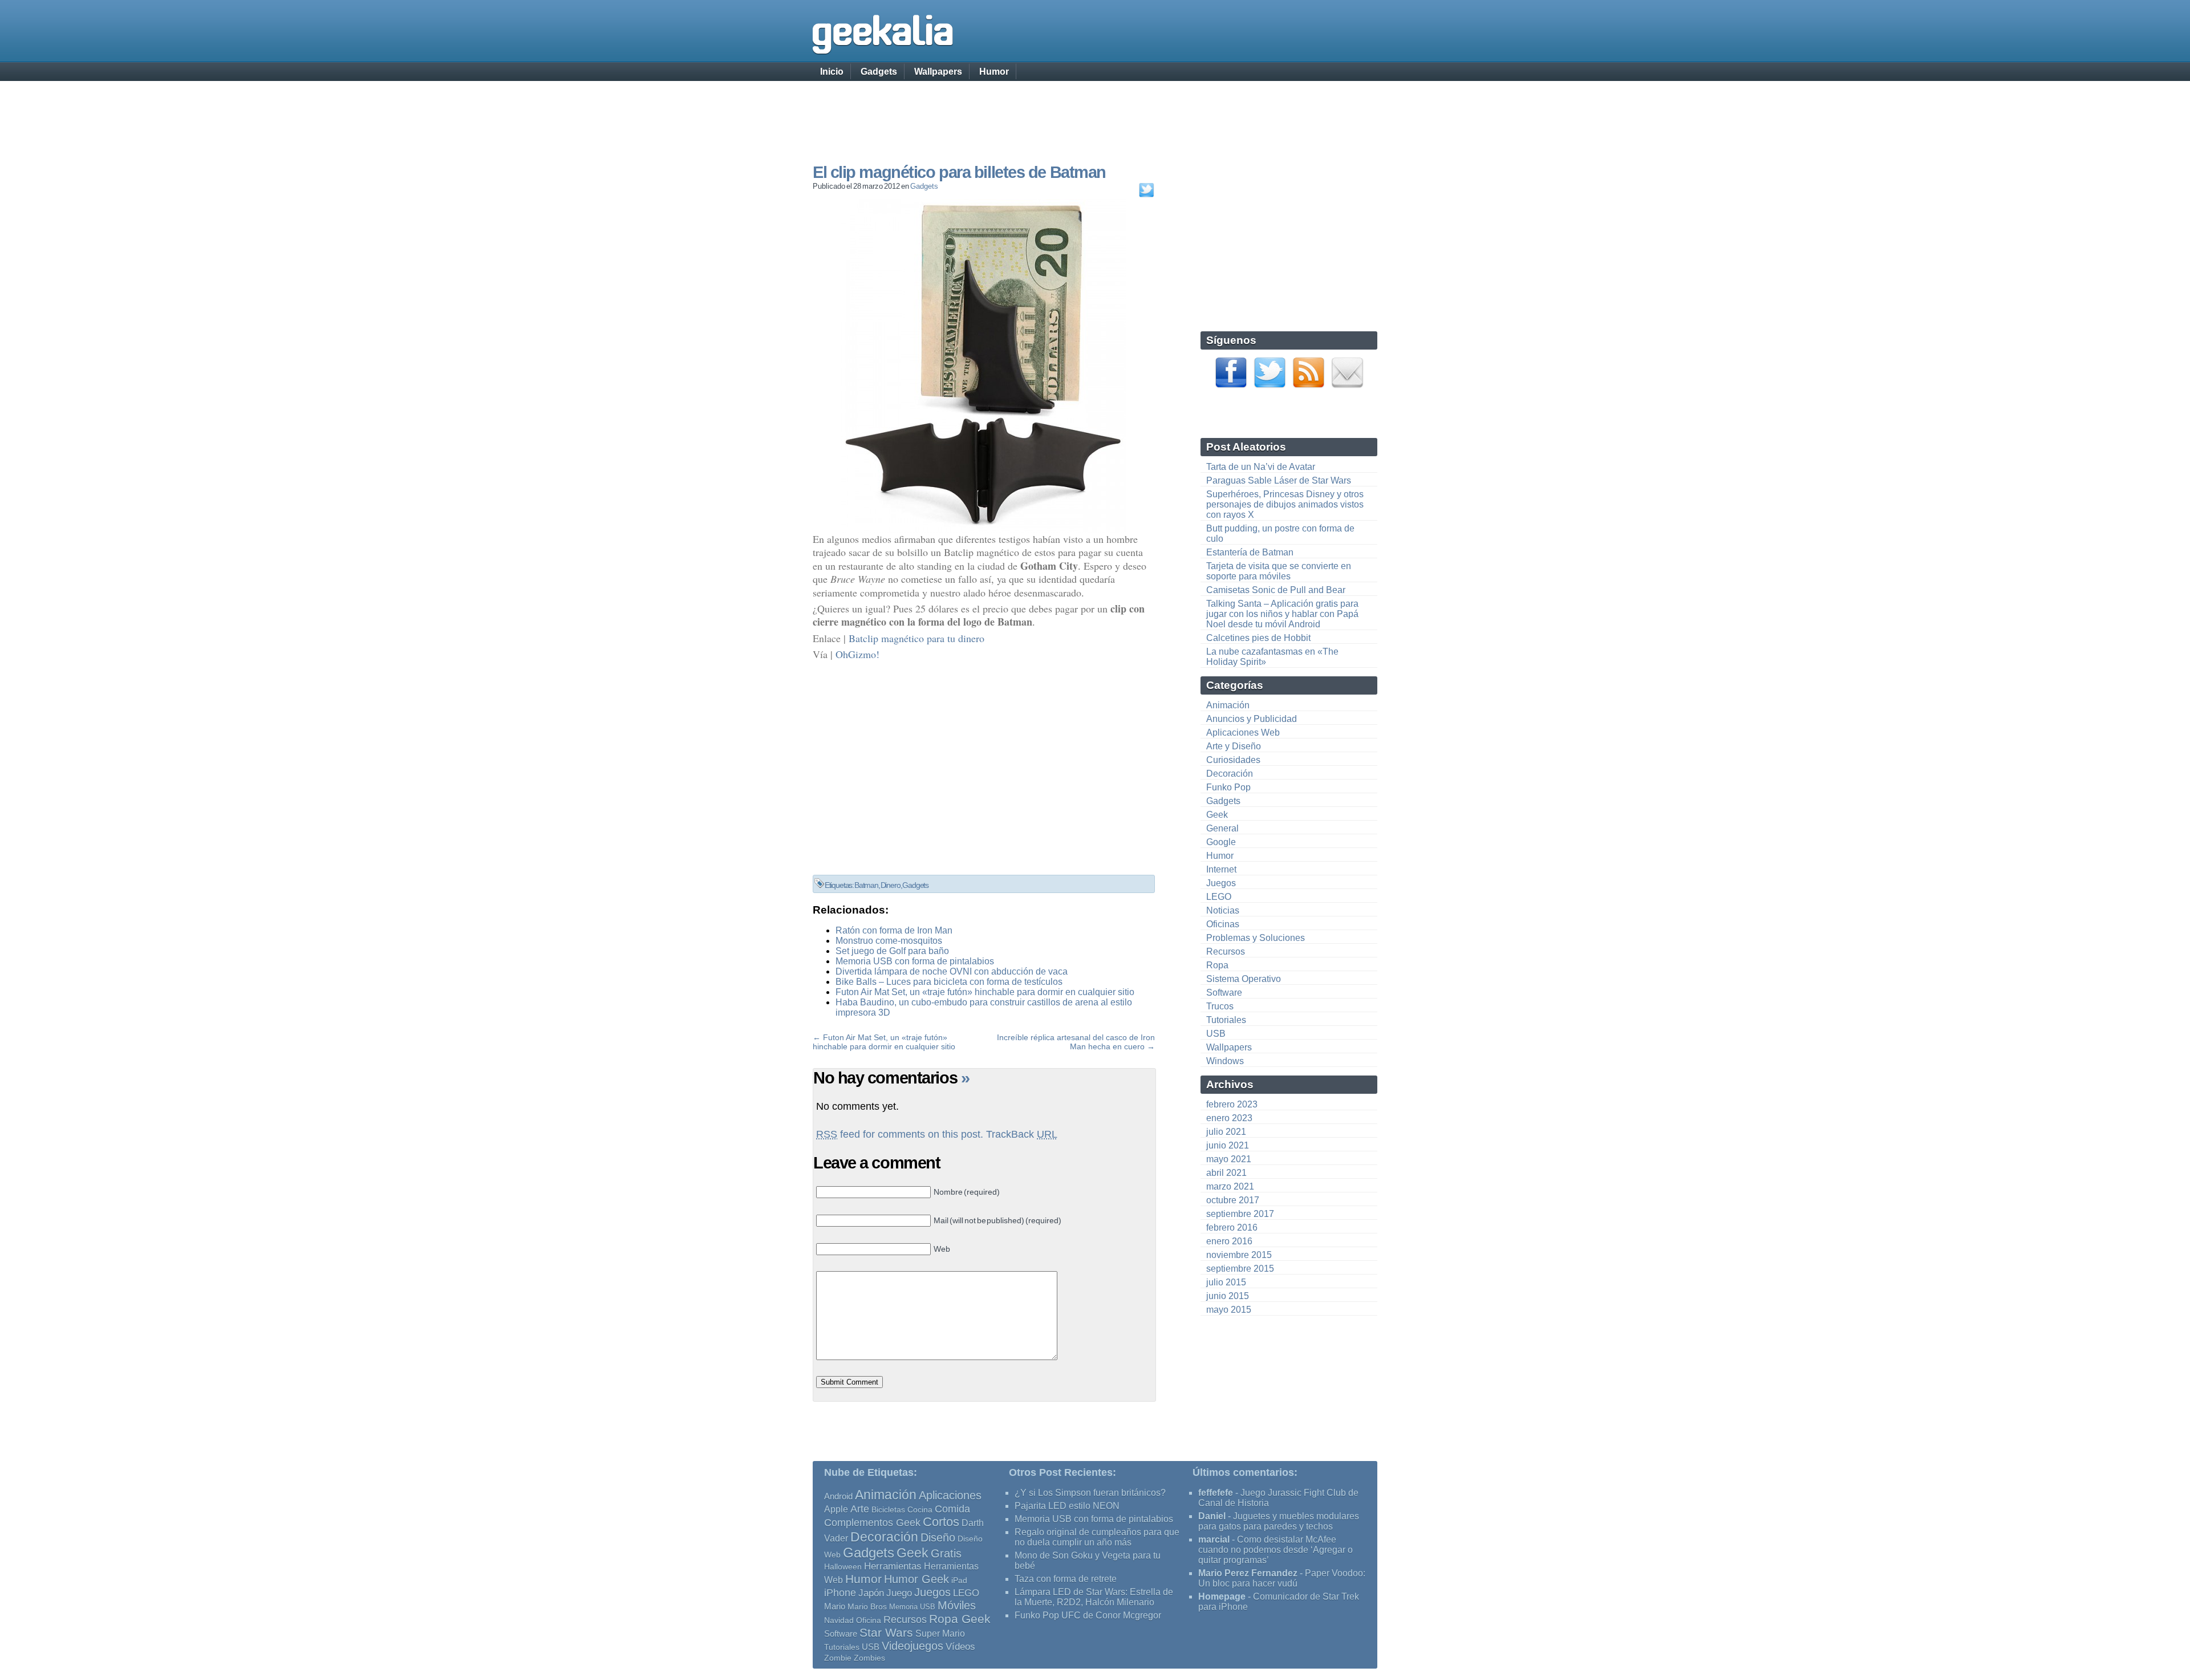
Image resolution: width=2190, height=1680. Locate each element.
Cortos (941, 1522)
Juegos (1221, 883)
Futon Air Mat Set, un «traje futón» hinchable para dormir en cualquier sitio (985, 992)
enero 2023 (1229, 1118)
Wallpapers (938, 72)
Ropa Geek (960, 1619)
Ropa (1217, 965)
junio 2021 (1228, 1145)
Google (1221, 842)
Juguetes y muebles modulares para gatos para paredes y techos (1279, 1521)
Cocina (920, 1509)
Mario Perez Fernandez (1248, 1573)
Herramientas (893, 1566)
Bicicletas (888, 1509)
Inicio (832, 72)
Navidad (839, 1620)
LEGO (1219, 897)
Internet (1221, 869)
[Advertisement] (1095, 111)
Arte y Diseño (1234, 746)
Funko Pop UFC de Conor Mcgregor (1088, 1615)
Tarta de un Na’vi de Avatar (1261, 467)
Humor (994, 72)
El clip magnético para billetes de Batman (959, 172)
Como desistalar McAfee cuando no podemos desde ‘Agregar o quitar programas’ (1276, 1550)
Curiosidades (1233, 760)
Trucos (1220, 1006)
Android (838, 1496)
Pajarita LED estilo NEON (1067, 1506)
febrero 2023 (1232, 1104)
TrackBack (1022, 1134)
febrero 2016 (1232, 1227)
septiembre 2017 (1240, 1214)
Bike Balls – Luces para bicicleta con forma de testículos (949, 982)
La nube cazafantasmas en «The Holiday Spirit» (1272, 657)
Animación (1228, 705)
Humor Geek (916, 1579)
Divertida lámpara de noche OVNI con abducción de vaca (952, 971)
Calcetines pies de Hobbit (1258, 638)
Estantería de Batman (1250, 552)
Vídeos (960, 1646)
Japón (871, 1593)
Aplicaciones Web (1243, 733)
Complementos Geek (872, 1522)
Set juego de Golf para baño (892, 951)
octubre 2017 (1233, 1200)
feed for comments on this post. (900, 1134)
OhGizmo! (857, 654)
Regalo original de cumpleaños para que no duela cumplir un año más (1097, 1537)
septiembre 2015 (1240, 1269)
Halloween (843, 1567)
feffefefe (1216, 1493)
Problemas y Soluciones (1256, 938)
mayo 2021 (1229, 1159)
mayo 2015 (1229, 1310)
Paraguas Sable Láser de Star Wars (1279, 480)
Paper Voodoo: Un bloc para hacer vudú (1282, 1578)
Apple (836, 1509)
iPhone (840, 1592)
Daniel (1212, 1516)
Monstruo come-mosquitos (889, 941)
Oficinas (1223, 924)
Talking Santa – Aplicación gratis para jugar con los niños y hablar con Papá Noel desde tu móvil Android (1282, 614)
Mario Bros (867, 1606)
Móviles (957, 1605)
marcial (1214, 1539)
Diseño (938, 1537)
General (1222, 828)
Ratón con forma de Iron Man (894, 930)
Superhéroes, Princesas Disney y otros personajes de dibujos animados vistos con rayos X (1285, 504)
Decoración (1230, 774)
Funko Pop (1228, 787)
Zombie (838, 1658)
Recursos (1226, 951)
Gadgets (879, 72)
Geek (1217, 815)
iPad (959, 1580)
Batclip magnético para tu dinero (916, 638)
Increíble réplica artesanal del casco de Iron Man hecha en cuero (1076, 1042)
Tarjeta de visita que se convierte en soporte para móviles (1279, 571)
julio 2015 (1226, 1282)
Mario (835, 1606)
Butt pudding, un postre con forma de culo (1280, 533)
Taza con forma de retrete (1066, 1579)
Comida (952, 1509)
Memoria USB (912, 1607)
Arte (860, 1509)
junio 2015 (1228, 1296)
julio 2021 (1226, 1132)
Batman (866, 885)
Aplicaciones (950, 1495)
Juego (899, 1593)
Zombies (869, 1658)
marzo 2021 (1230, 1186)
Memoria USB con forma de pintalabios (915, 961)
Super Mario (940, 1634)
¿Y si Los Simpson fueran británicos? (1090, 1493)
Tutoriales (1226, 1020)
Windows (1225, 1061)
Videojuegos (912, 1646)
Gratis (946, 1553)
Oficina (869, 1620)
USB (1216, 1034)
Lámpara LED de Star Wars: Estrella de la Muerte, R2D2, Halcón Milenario (1094, 1597)
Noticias (1223, 910)
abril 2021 (1226, 1173)
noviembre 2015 (1239, 1255)
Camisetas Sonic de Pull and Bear (1276, 590)
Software (1224, 993)
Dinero (891, 885)
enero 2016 (1229, 1241)
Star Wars (886, 1632)
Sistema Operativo (1244, 979)
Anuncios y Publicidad (1252, 719)
